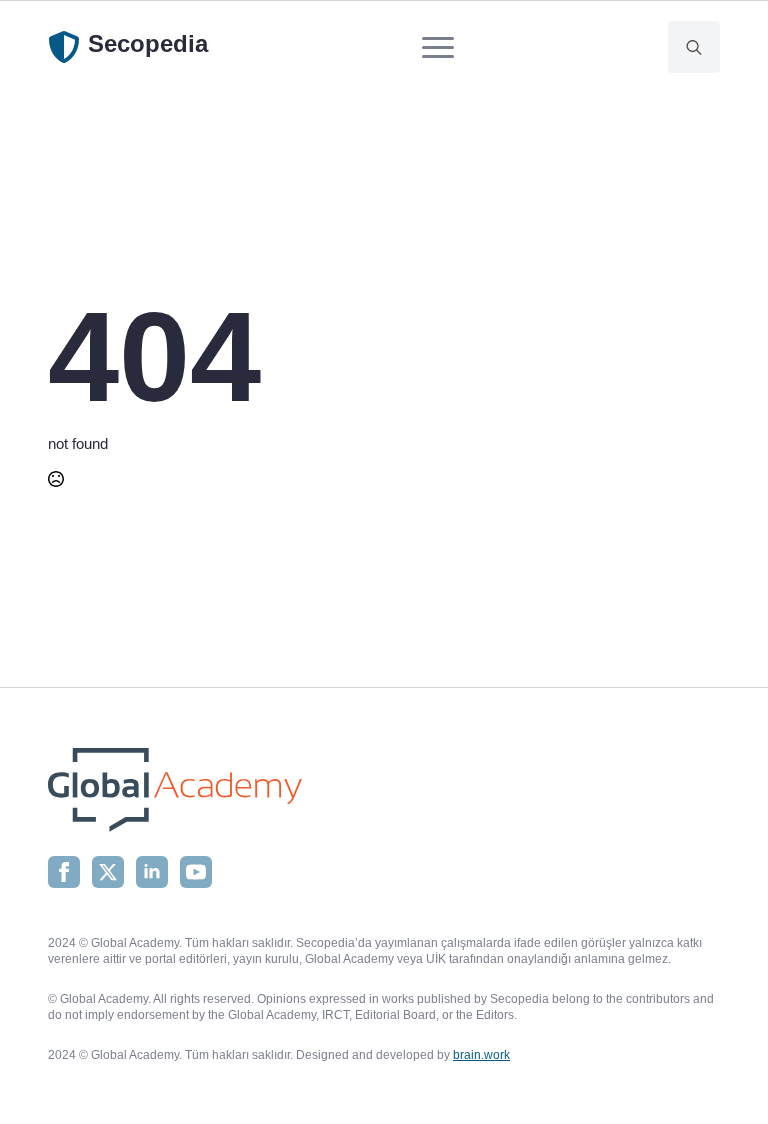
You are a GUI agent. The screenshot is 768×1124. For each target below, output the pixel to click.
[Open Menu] (438, 47)
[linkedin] (152, 872)
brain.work (481, 1055)
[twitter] (108, 872)
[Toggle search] (694, 47)
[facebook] (64, 872)
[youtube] (196, 872)
